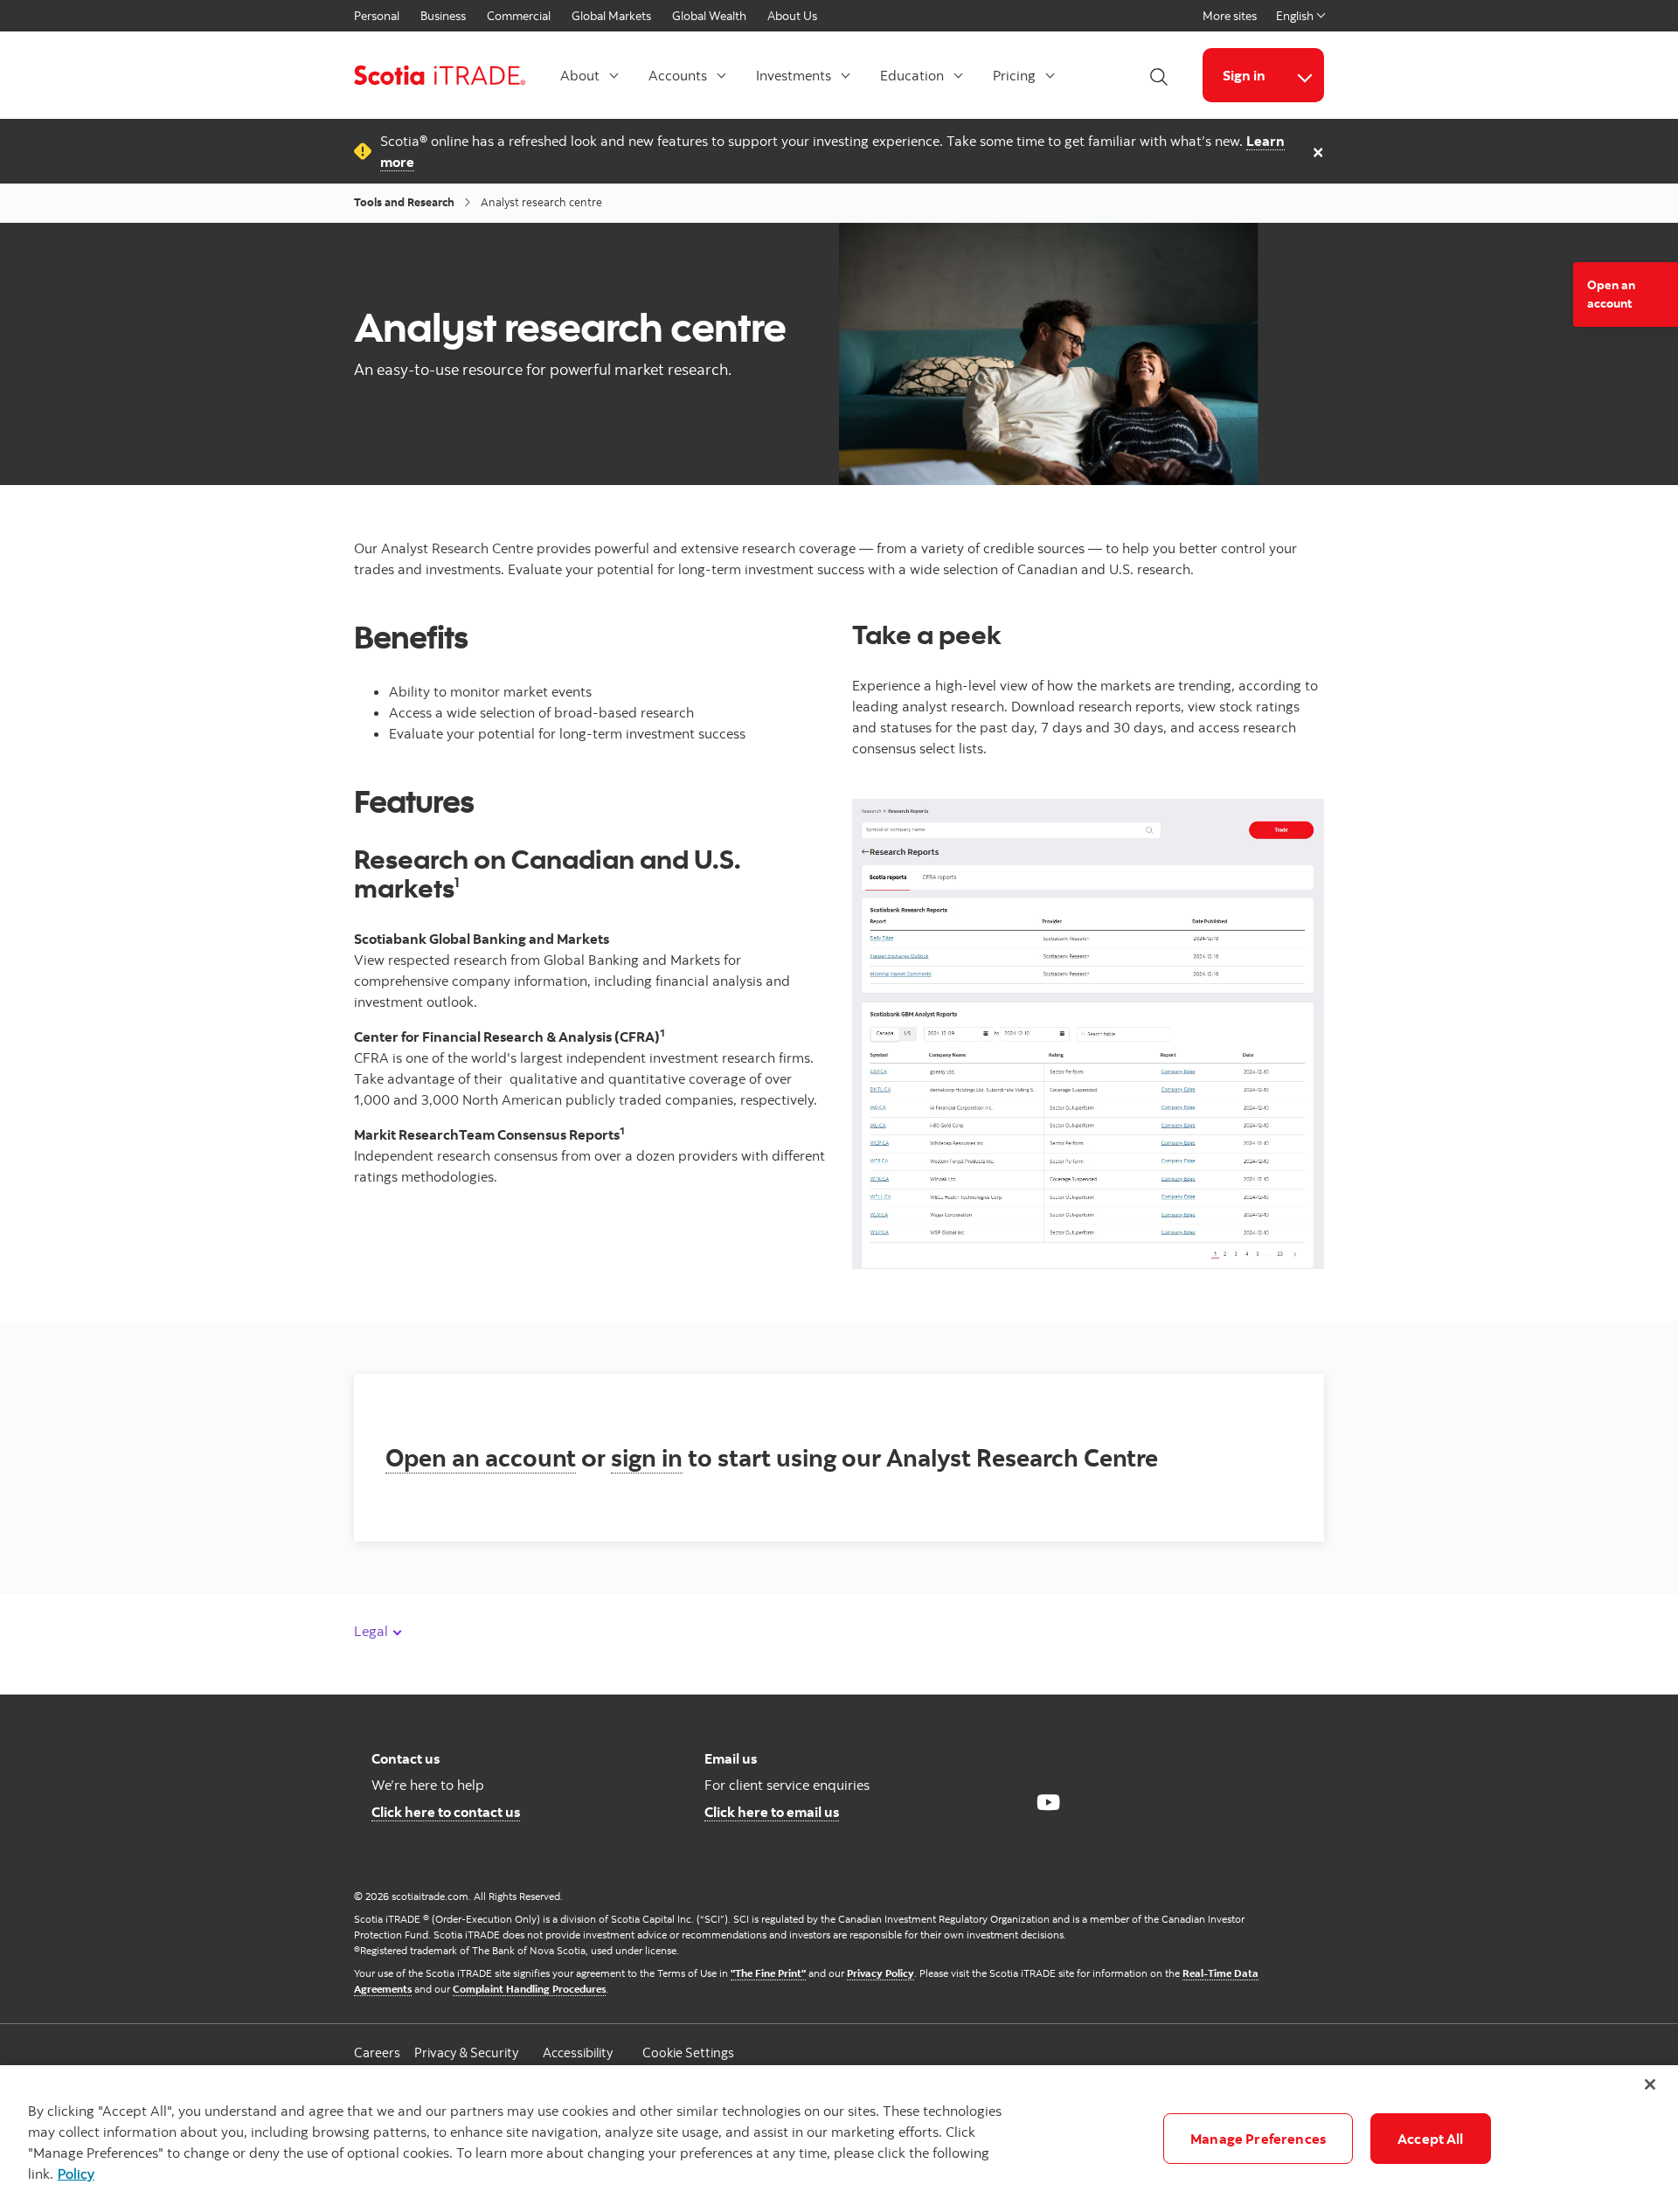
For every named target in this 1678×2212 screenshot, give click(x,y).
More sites (1230, 16)
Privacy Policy (881, 1973)
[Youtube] (1048, 1802)
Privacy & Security (466, 2053)
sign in (647, 1457)
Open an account (481, 1457)
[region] (839, 2139)
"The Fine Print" (768, 1973)
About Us (792, 16)
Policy (76, 2174)
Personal (377, 16)
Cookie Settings (688, 2053)
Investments (794, 75)
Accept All (1431, 2139)
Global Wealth (709, 16)
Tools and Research (404, 202)
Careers (377, 2053)
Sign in (1244, 75)
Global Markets (611, 16)
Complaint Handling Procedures (529, 1989)
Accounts (678, 75)
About (580, 75)
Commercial (519, 16)
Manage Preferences (1258, 2139)
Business (443, 16)
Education (912, 75)
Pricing (1014, 75)
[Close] (1650, 2084)
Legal (373, 1631)
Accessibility (578, 2053)
